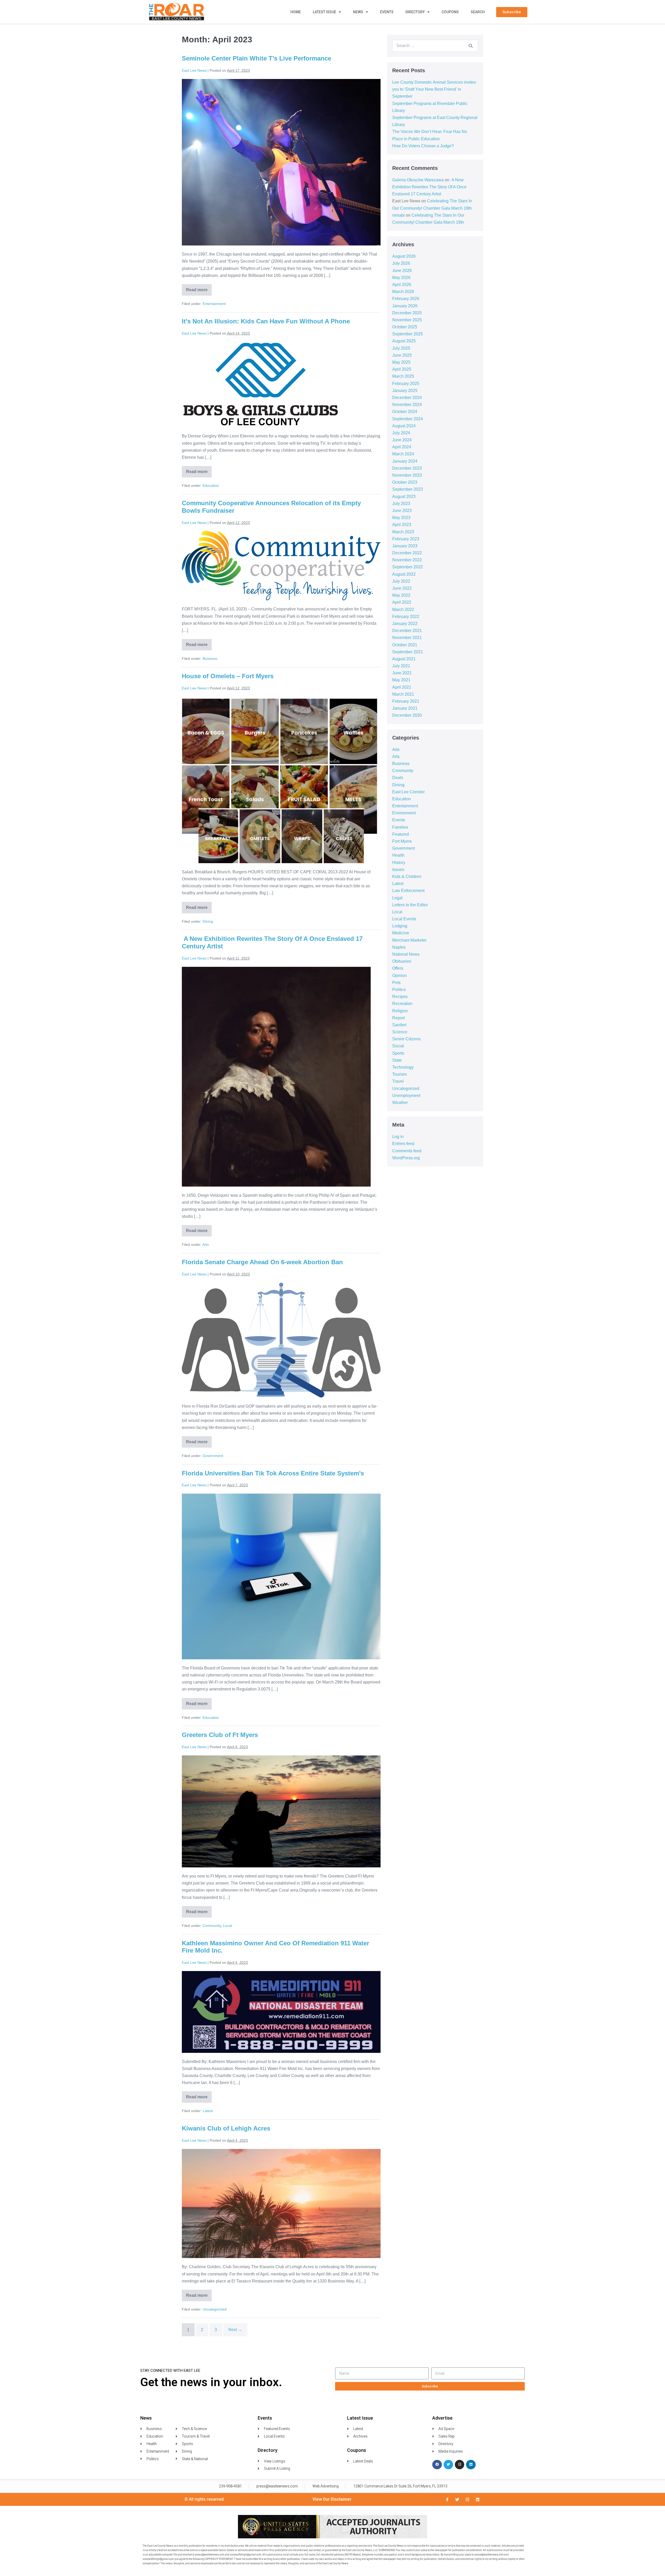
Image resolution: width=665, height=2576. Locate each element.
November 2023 (407, 475)
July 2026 (401, 263)
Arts (206, 1244)
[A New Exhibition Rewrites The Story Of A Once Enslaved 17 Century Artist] (276, 1077)
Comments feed (407, 1151)
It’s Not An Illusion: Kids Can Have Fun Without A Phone (266, 321)
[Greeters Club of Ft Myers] (281, 1811)
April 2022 (402, 602)
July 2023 (401, 504)
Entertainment (214, 304)
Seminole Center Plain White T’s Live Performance (257, 58)
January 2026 (405, 306)
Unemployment (406, 1096)
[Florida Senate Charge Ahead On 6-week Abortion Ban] (281, 1340)
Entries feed (403, 1144)
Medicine (401, 933)
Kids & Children (407, 877)
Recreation (402, 1004)
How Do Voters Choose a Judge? (423, 146)
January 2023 (405, 546)
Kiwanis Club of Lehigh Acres (226, 2128)
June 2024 (402, 440)
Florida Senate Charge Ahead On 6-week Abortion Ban (262, 1262)
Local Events (404, 919)
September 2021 (408, 652)
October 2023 (405, 482)
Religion (400, 1011)
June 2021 (402, 673)
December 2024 (407, 398)
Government (213, 1456)
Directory (415, 12)
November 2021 (407, 638)
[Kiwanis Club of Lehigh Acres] (281, 2204)
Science (400, 1032)
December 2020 (407, 715)
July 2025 (401, 348)
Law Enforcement (408, 891)
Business (210, 658)
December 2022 (407, 553)
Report (398, 1018)
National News (406, 954)
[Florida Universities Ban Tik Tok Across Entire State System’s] (281, 1576)
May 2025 (401, 362)
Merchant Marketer (409, 940)
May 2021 (401, 680)
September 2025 (408, 334)
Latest (208, 2111)
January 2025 (405, 391)
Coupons (450, 12)
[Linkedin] (471, 2465)
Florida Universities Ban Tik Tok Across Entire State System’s (273, 1473)
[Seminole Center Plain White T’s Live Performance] (281, 162)
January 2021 (405, 708)
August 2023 (404, 497)
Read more (199, 288)
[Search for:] (435, 46)
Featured (401, 834)
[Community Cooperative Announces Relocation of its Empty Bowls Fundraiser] (281, 566)
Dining (208, 921)
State (397, 1060)
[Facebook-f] (447, 2500)
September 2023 (408, 489)
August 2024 (404, 426)
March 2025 (403, 376)
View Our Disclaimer (332, 2499)
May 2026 (401, 278)
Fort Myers (402, 841)
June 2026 (402, 271)
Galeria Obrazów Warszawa (418, 180)
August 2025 (404, 341)
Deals (398, 778)
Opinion (400, 976)
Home (296, 12)
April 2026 (402, 285)
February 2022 (406, 617)
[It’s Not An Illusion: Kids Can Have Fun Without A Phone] (260, 384)
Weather (400, 1103)
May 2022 (401, 595)
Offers (398, 968)
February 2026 (406, 299)
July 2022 (401, 581)
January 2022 (405, 624)
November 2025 (407, 320)
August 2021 (404, 659)
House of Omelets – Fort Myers (228, 676)
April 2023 (402, 525)
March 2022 (403, 610)
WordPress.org (406, 1158)
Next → (235, 2330)
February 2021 (406, 701)
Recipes (400, 997)
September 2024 (408, 419)
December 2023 (407, 468)
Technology (403, 1067)
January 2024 (405, 461)
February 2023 (406, 539)
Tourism (400, 1074)
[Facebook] (437, 2465)
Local (228, 1926)
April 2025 (402, 369)
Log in (398, 1137)
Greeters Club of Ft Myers (221, 1735)
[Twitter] (448, 2465)
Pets (396, 983)
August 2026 (404, 256)
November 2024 (407, 405)
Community (212, 1926)
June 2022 (402, 588)
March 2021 (403, 694)
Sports (398, 1053)
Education (211, 485)
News (358, 12)
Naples (399, 947)
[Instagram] (460, 2465)
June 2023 (402, 511)
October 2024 (405, 412)
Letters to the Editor (410, 905)
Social (398, 1046)
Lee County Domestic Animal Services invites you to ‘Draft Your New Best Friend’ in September (434, 89)
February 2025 (406, 384)
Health (398, 855)
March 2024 (403, 454)
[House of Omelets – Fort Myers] (281, 780)
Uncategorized (215, 2309)
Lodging (400, 926)
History (399, 863)
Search (478, 12)
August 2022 (404, 574)
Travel (398, 1081)
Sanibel (399, 1025)
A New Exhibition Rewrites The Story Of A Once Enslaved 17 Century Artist (429, 187)
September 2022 (408, 567)
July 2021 (401, 666)
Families (400, 827)
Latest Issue (324, 12)
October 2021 (405, 645)
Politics (399, 990)
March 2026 (403, 292)
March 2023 (403, 532)
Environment (404, 813)
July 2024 (401, 433)
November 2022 (407, 560)
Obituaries (402, 961)
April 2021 (402, 687)
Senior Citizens (406, 1039)
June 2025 (402, 355)
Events (387, 12)
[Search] (471, 46)
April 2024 (402, 447)
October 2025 (405, 327)
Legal (397, 898)
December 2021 (407, 631)
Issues (398, 870)
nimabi (398, 215)
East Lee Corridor (408, 792)
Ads (396, 750)
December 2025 (407, 313)
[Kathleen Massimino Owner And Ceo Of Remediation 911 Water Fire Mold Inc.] (281, 2012)
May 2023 (401, 518)
